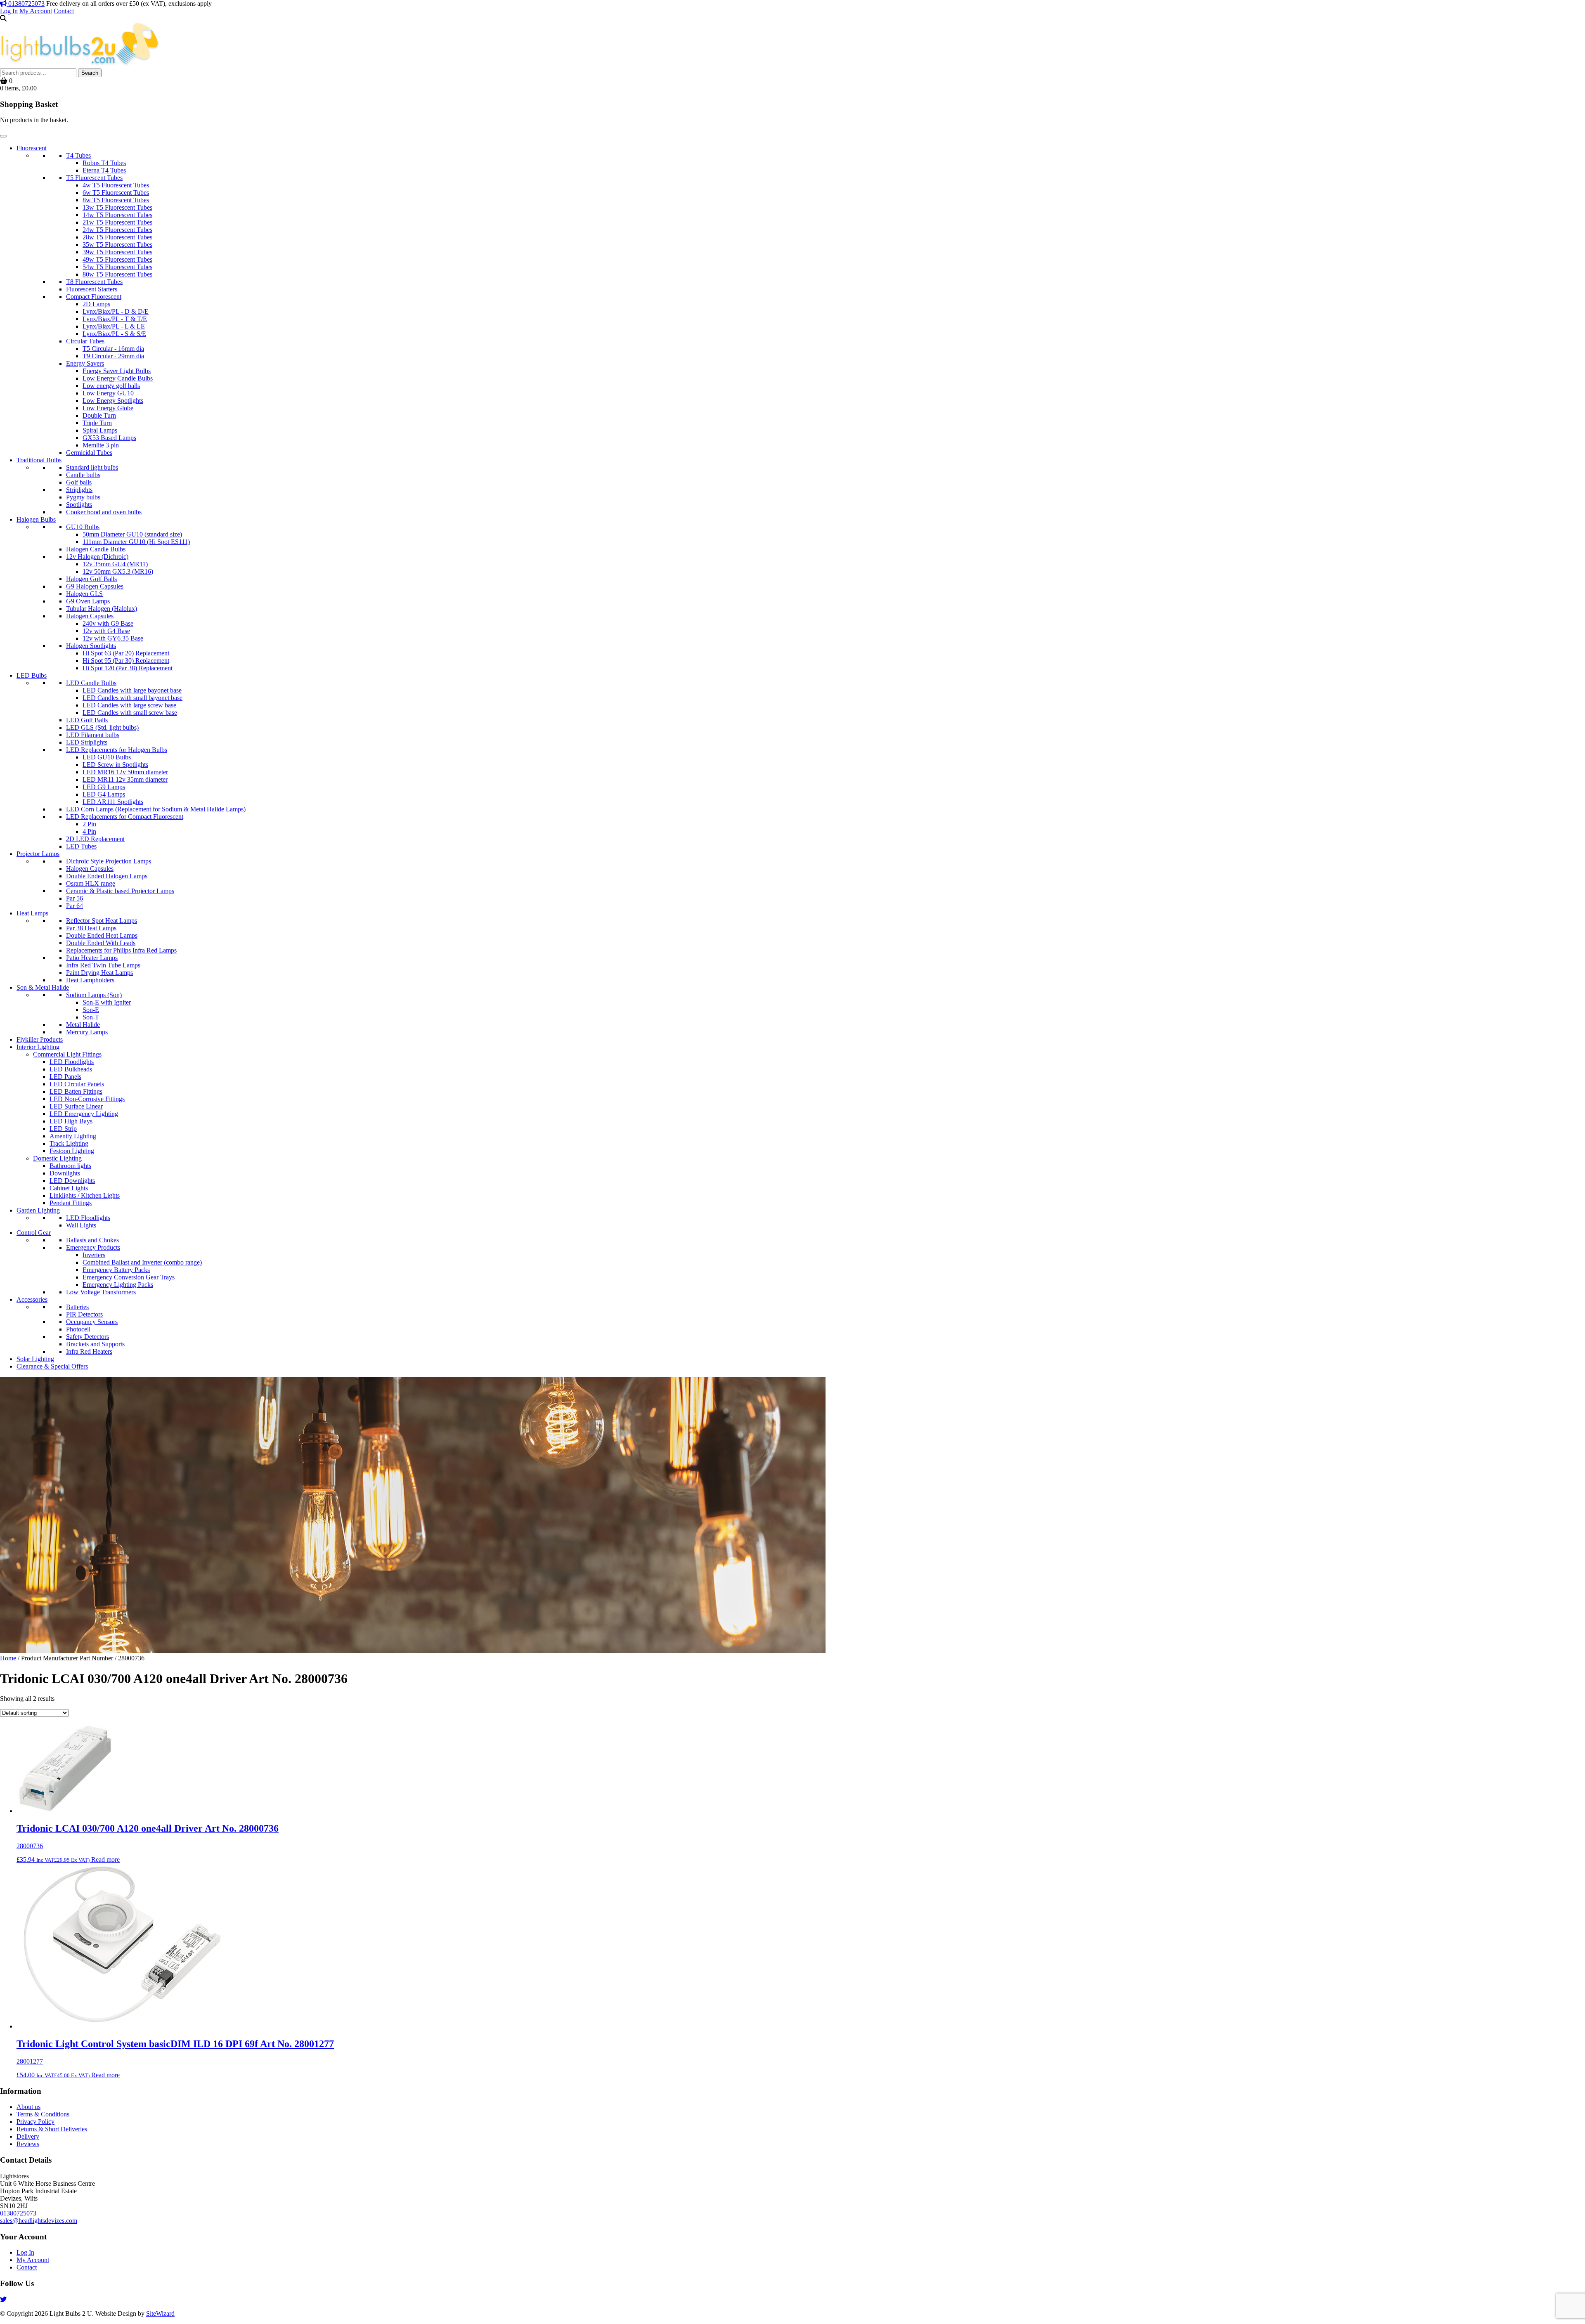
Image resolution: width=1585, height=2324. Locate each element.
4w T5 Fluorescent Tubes (116, 185)
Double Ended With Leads (101, 943)
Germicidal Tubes (89, 453)
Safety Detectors (88, 1337)
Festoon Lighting (72, 1151)
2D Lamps (96, 304)
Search (90, 73)
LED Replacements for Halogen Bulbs (117, 750)
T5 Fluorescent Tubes (94, 178)
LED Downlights (72, 1181)
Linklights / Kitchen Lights (85, 1195)
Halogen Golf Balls (91, 579)
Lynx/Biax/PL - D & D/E (116, 311)
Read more (105, 1859)
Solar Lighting (35, 1359)
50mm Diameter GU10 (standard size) (132, 534)
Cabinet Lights (69, 1188)
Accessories (32, 1299)
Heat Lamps (32, 913)
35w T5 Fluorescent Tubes (117, 245)
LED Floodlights (72, 1062)
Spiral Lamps (100, 430)
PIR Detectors (84, 1314)
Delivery (28, 2136)
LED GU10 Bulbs (107, 757)
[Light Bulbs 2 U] (80, 65)
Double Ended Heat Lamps (102, 935)
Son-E (91, 1010)
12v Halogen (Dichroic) (97, 557)
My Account (36, 11)
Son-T (91, 1017)
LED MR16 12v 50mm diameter (125, 772)
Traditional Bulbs (39, 460)
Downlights (65, 1173)
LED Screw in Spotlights (115, 765)
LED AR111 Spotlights (113, 802)
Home (8, 1658)
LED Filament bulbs (93, 735)
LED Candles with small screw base (130, 713)
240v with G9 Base (108, 623)
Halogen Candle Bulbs (96, 549)
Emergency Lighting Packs (118, 1285)
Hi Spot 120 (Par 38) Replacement (128, 668)
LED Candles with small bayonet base (132, 698)
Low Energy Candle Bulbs (118, 378)
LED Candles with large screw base (129, 705)
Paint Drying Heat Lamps (99, 973)
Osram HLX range (91, 883)
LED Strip (63, 1129)
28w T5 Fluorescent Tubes (117, 237)
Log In (9, 11)
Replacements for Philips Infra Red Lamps (121, 950)
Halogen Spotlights (91, 646)
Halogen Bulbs (36, 519)
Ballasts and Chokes (92, 1240)
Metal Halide (83, 1025)
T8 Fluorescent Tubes (94, 282)
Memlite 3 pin (101, 445)
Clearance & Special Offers (52, 1366)
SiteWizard (160, 2313)
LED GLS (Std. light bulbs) (102, 727)
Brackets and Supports (95, 1344)
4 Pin (89, 831)
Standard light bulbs (92, 467)
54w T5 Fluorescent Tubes (117, 267)
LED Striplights (87, 742)
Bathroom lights (70, 1166)
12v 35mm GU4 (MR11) (115, 564)
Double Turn (99, 415)
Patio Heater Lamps (92, 958)
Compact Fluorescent (94, 297)
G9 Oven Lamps (88, 601)
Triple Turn (97, 423)
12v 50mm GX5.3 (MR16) (118, 571)
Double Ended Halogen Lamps (107, 876)
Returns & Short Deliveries (52, 2129)
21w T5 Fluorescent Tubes (117, 222)
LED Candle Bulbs (91, 683)
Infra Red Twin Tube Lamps (103, 965)
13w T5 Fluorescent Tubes (117, 207)
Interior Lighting (38, 1047)
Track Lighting (69, 1143)
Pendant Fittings (71, 1203)
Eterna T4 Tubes (104, 170)
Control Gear (34, 1233)
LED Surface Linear (76, 1106)
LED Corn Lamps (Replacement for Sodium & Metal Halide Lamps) (156, 809)
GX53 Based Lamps (109, 438)
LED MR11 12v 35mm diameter (125, 779)
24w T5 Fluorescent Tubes (117, 230)
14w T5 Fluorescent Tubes (117, 215)
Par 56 (75, 898)
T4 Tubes (78, 155)
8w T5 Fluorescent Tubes (116, 200)
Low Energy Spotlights (113, 401)
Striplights (79, 490)
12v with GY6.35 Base (113, 638)
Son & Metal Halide (43, 987)
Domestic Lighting (57, 1158)
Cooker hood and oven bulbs (104, 512)
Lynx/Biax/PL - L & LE (114, 326)
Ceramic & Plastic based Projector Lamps (120, 891)
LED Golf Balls (87, 720)
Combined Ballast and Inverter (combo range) (142, 1262)
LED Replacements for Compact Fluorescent (125, 817)
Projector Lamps (38, 854)
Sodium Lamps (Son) (94, 995)
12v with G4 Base (106, 631)
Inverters (94, 1255)
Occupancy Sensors (92, 1322)
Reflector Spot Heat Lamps (102, 921)
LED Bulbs (32, 675)
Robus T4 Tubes (104, 163)
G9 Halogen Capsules (95, 586)
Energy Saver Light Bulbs (117, 371)
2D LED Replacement (95, 839)
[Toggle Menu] (3, 136)
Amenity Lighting (73, 1136)
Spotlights (79, 505)
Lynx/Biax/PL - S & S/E (114, 334)
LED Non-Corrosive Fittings (87, 1099)
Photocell (78, 1329)
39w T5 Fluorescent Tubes (117, 252)
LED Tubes (81, 846)
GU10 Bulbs (83, 527)
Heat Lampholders (90, 980)
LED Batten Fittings (76, 1091)
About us (28, 2107)
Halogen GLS (84, 594)
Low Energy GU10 (108, 393)
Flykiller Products (40, 1039)
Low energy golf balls (111, 386)
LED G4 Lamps (104, 794)
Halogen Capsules (90, 616)
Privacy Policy (35, 2122)
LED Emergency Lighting (84, 1114)
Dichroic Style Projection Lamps (109, 861)
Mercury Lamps (87, 1032)
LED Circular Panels (77, 1084)
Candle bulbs (83, 475)
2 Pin (89, 824)
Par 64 (75, 906)
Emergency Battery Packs (116, 1270)
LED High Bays (71, 1121)
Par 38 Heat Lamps (91, 928)
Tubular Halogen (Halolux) (102, 609)
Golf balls (79, 482)
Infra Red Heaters (89, 1351)
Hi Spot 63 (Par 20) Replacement (126, 653)
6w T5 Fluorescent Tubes (116, 193)
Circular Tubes (85, 341)
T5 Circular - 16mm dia (113, 349)
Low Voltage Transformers (101, 1292)
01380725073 (26, 4)
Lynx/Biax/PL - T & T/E (115, 319)
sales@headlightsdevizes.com (39, 2221)
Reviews (28, 2144)
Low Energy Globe (108, 408)
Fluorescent (32, 148)
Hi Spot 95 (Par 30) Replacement (126, 661)
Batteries (77, 1307)
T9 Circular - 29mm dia (113, 356)
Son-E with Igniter (107, 1002)
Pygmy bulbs (83, 497)
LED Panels (65, 1077)
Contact (64, 11)
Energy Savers (85, 363)
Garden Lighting (38, 1210)
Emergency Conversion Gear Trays (129, 1277)
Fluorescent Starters (92, 289)
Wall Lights (81, 1225)
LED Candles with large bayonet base (132, 690)
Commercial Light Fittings (67, 1054)
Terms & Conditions (43, 2114)
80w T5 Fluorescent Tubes (117, 274)
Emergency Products (93, 1247)
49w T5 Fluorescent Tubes (117, 259)
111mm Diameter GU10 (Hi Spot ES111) (136, 542)
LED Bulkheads (71, 1069)
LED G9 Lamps (104, 787)
